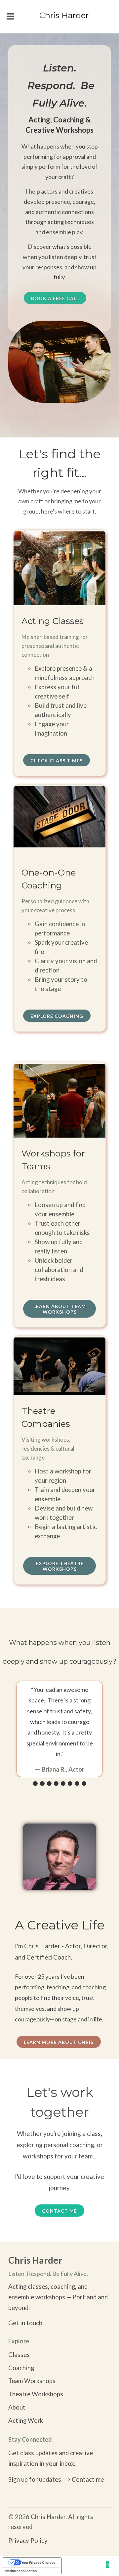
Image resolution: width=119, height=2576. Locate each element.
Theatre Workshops (36, 2394)
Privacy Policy (28, 2541)
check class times (57, 761)
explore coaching (57, 1016)
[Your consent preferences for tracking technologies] (107, 2564)
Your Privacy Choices (38, 2562)
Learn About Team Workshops (60, 1309)
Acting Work (26, 2420)
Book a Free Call (55, 298)
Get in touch (25, 2323)
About (17, 2407)
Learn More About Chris (59, 2042)
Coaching (21, 2368)
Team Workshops (32, 2381)
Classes (19, 2355)
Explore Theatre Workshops (60, 1566)
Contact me (59, 2211)
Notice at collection (21, 2571)
